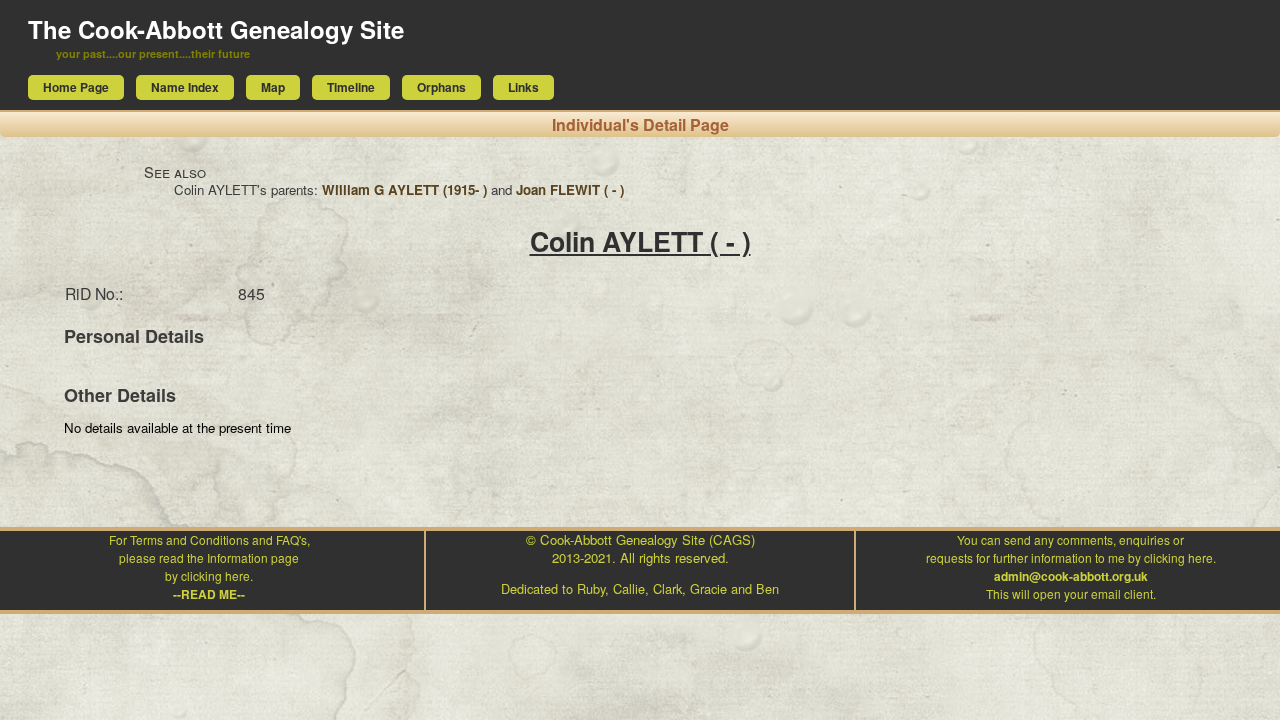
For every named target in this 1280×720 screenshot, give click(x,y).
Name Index (185, 87)
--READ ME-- (209, 594)
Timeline (351, 87)
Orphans (441, 87)
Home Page (76, 87)
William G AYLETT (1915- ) (404, 189)
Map (273, 87)
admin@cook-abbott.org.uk (1071, 576)
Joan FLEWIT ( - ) (570, 189)
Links (523, 87)
